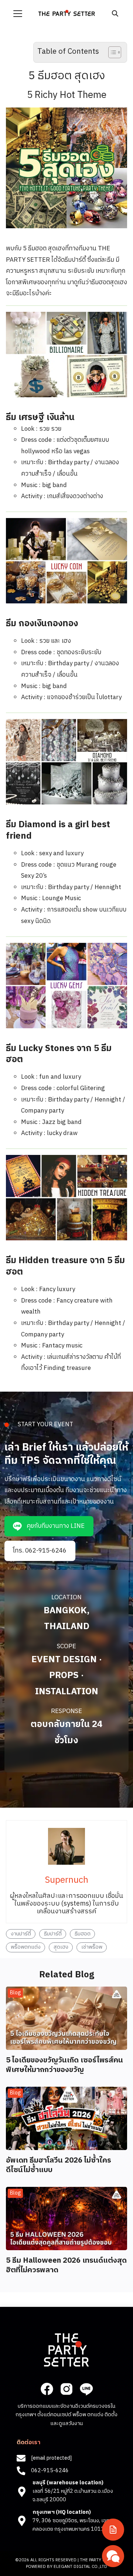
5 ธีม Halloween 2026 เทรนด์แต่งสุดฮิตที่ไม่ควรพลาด (66, 2265)
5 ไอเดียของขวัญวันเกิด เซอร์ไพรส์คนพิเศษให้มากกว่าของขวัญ (64, 2065)
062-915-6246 (50, 2471)
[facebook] (47, 2389)
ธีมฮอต (83, 1934)
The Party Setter (99, 2560)
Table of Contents (68, 52)
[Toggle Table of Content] (111, 52)
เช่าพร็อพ (92, 1947)
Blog (16, 1993)
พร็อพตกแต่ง (26, 1947)
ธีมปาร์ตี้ (53, 1934)
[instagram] (66, 2389)
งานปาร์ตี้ (21, 1934)
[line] (86, 2389)
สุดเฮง (61, 1947)
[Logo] (67, 13)
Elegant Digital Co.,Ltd (80, 2567)
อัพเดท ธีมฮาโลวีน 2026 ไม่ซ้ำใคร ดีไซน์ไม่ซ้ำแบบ (59, 2165)
